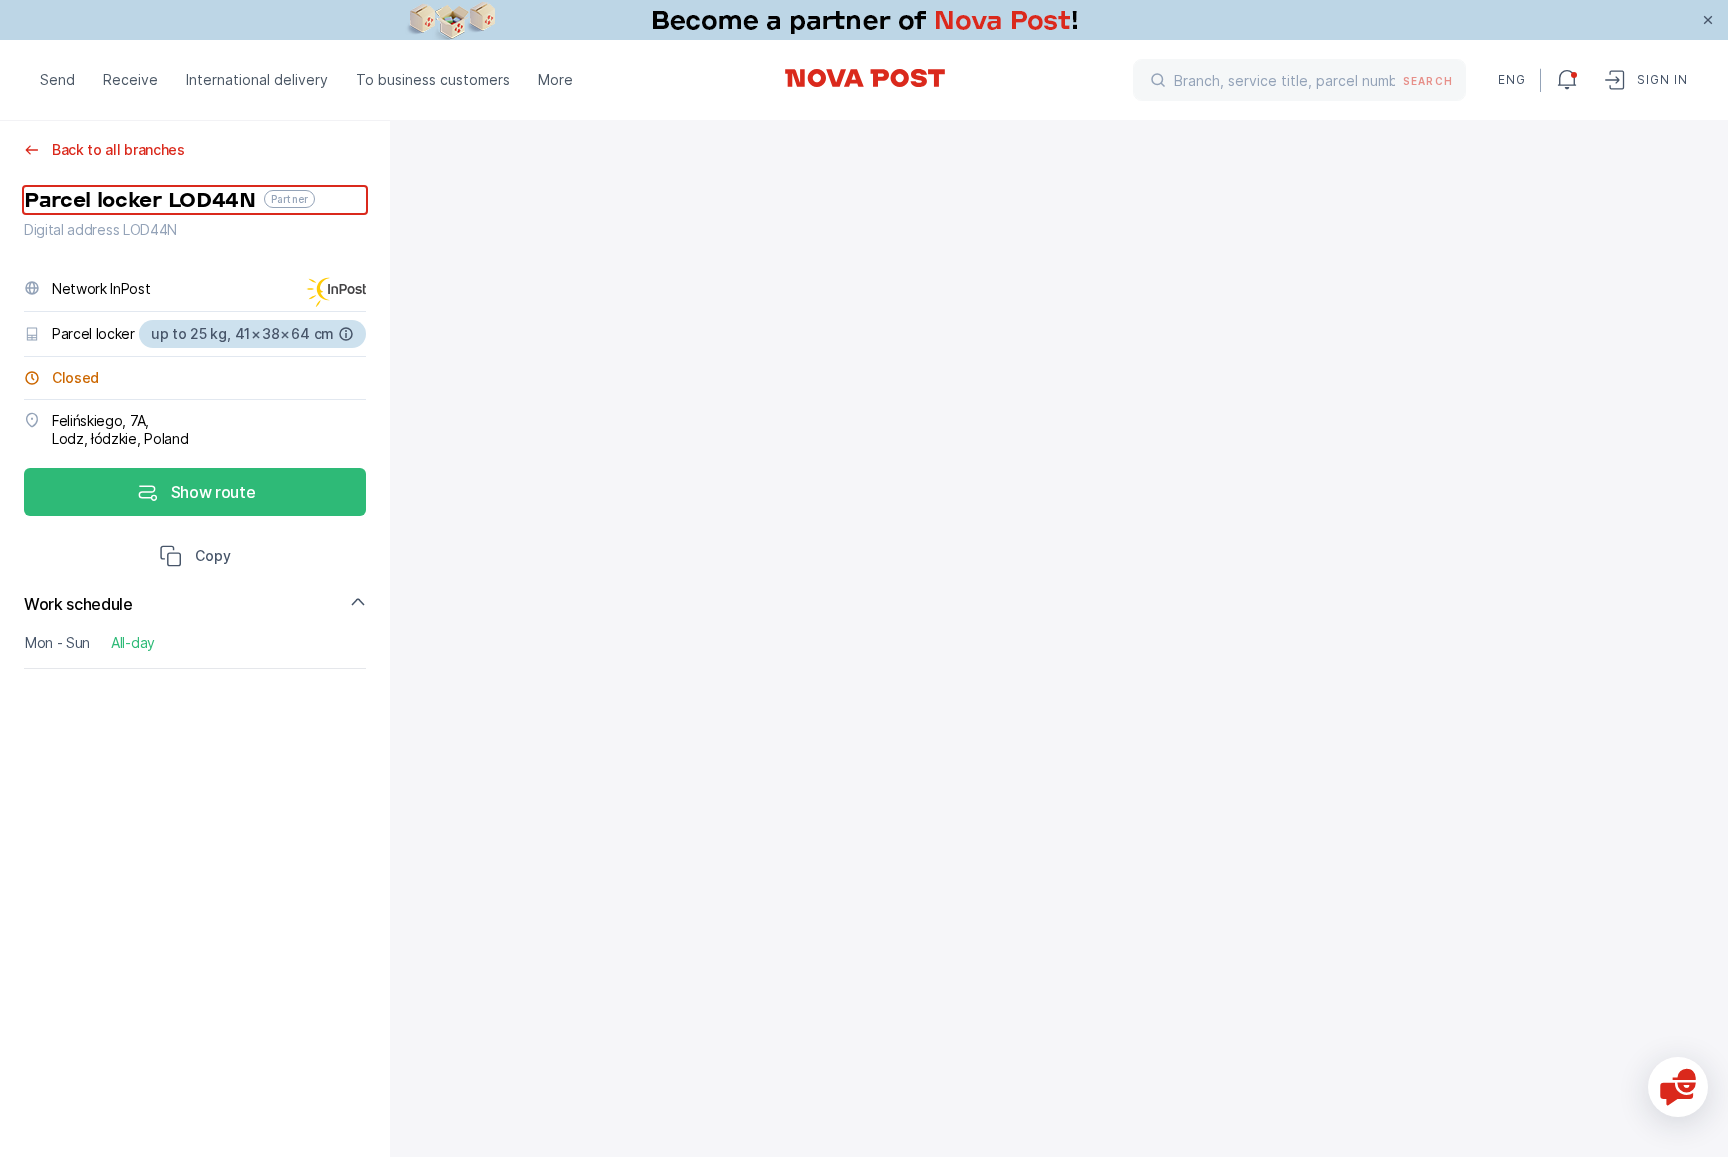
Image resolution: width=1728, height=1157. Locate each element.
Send (57, 79)
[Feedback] (1678, 1087)
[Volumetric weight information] (346, 334)
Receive (130, 79)
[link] (864, 20)
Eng (1511, 79)
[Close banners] (1708, 20)
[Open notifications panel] (1567, 80)
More (555, 79)
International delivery (257, 79)
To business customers (433, 79)
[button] (195, 558)
